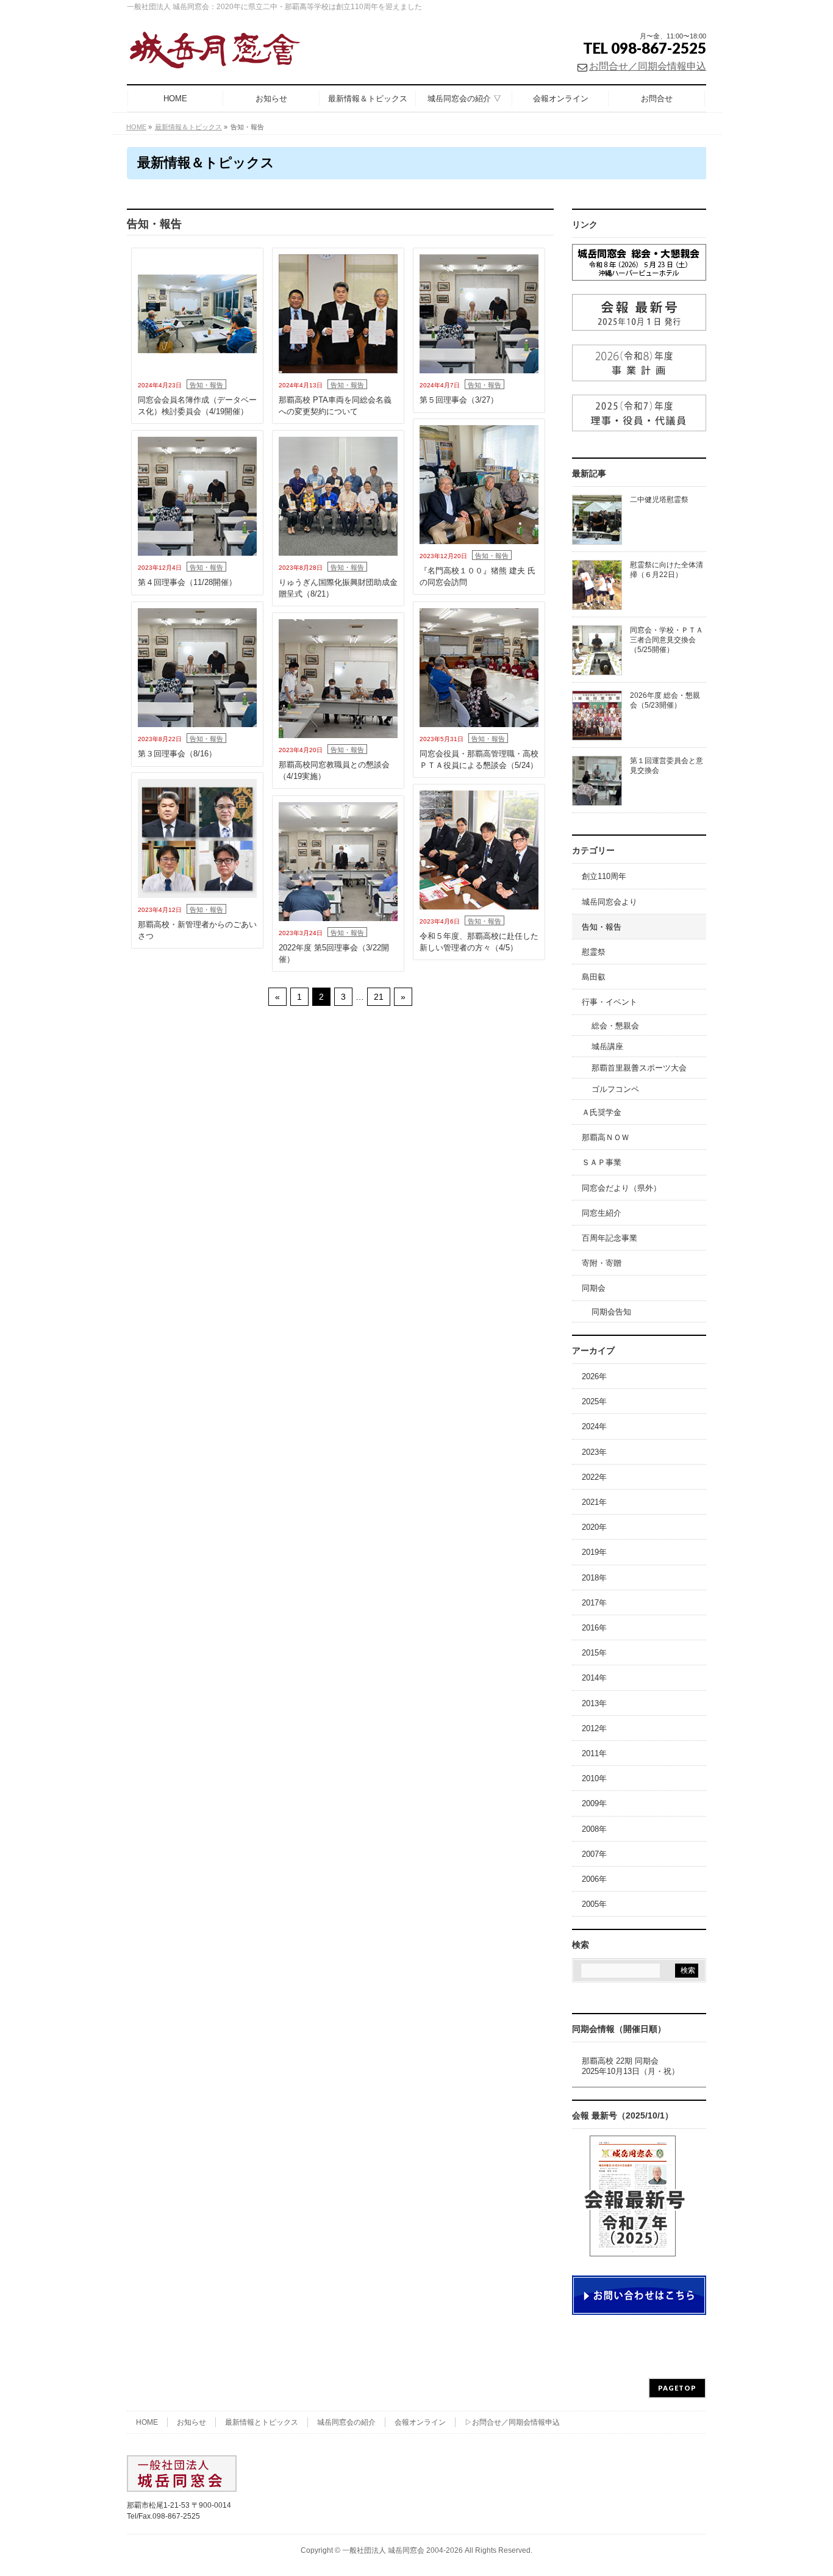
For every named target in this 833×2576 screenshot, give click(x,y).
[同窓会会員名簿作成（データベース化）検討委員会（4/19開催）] (197, 314)
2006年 (594, 1879)
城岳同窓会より (610, 902)
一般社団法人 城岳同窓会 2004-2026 (402, 2550)
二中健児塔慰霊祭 (659, 500)
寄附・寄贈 (602, 1263)
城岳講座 (607, 1046)
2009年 (594, 1803)
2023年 (594, 1452)
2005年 (594, 1904)
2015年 (594, 1653)
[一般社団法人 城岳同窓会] (231, 55)
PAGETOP (677, 2388)
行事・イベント (610, 1002)
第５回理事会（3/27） (459, 400)
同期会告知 (611, 1312)
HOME (147, 2422)
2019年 (594, 1552)
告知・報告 (206, 385)
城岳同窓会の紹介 (346, 2422)
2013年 (594, 1703)
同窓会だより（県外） (621, 1188)
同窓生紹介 (602, 1213)
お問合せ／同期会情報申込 (648, 66)
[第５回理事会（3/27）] (479, 314)
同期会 (594, 1288)
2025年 (594, 1401)
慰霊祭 (594, 952)
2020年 (594, 1527)
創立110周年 (604, 876)
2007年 (594, 1854)
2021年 (594, 1502)
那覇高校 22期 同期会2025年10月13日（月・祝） (631, 2066)
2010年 (594, 1778)
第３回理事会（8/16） (177, 754)
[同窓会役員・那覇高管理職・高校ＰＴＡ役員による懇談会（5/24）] (479, 668)
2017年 (594, 1603)
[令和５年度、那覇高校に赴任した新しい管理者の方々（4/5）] (479, 850)
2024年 (594, 1426)
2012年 (594, 1728)
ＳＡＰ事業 (602, 1162)
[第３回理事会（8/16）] (197, 668)
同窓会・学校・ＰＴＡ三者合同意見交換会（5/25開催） (667, 640)
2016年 (594, 1628)
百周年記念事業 (610, 1238)
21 (379, 997)
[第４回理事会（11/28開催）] (197, 496)
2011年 (594, 1753)
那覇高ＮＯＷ (606, 1137)
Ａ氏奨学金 (602, 1112)
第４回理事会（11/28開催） (187, 582)
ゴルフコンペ (615, 1089)
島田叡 (594, 977)
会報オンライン (420, 2422)
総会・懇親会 (615, 1026)
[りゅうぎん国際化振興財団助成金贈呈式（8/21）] (338, 496)
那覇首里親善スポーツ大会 (639, 1068)
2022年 (594, 1477)
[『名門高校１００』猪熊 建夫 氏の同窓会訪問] (479, 485)
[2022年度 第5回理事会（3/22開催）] (338, 862)
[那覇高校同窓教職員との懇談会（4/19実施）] (338, 679)
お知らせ (191, 2422)
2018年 (594, 1578)
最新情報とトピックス (262, 2422)
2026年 (594, 1376)
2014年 (594, 1678)
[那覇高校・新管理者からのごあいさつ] (197, 838)
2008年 (594, 1829)
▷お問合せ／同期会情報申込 (512, 2422)
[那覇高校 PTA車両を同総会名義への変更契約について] (338, 314)
